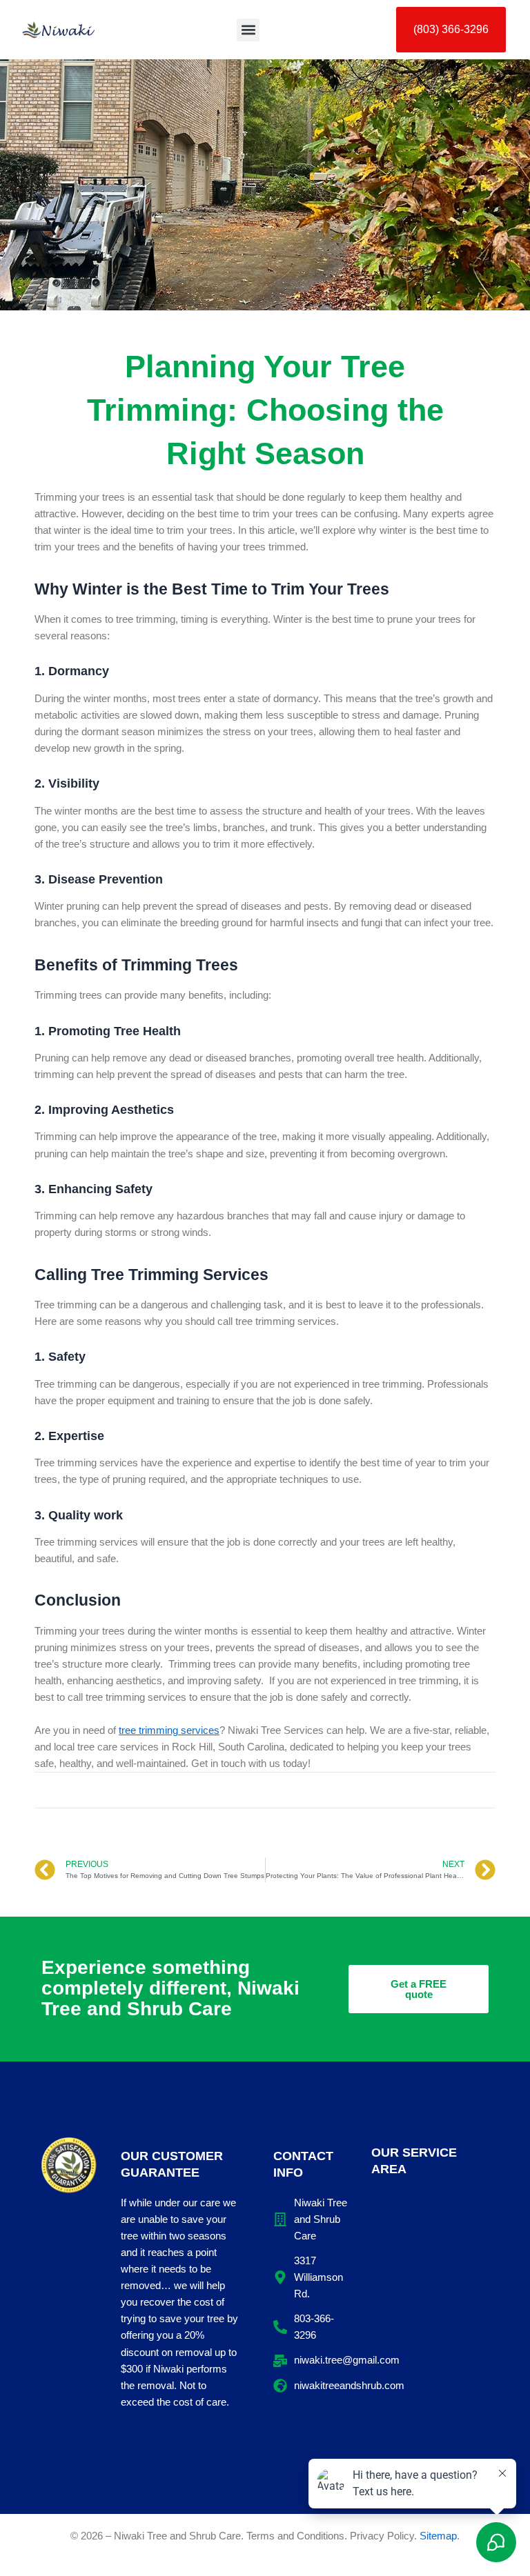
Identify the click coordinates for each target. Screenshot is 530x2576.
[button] (248, 30)
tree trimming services (169, 1730)
